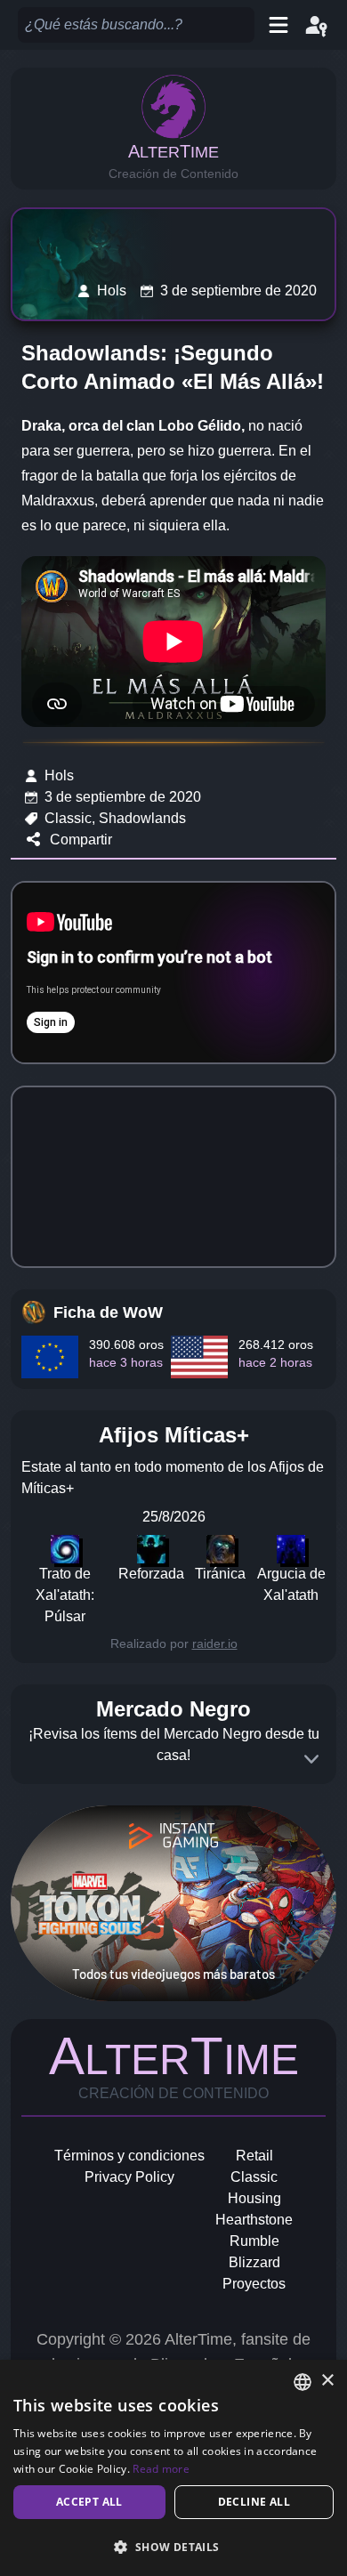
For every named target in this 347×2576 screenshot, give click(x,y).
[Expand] (311, 1759)
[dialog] (173, 2468)
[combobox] (303, 2382)
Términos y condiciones (129, 2156)
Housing (254, 2198)
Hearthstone (254, 2220)
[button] (173, 2547)
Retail (254, 2156)
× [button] (327, 2381)
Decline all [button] (254, 2502)
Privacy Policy (129, 2177)
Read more (161, 2469)
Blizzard (254, 2262)
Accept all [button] (89, 2502)
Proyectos (254, 2284)
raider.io (215, 1643)
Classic (254, 2177)
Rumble (254, 2241)
